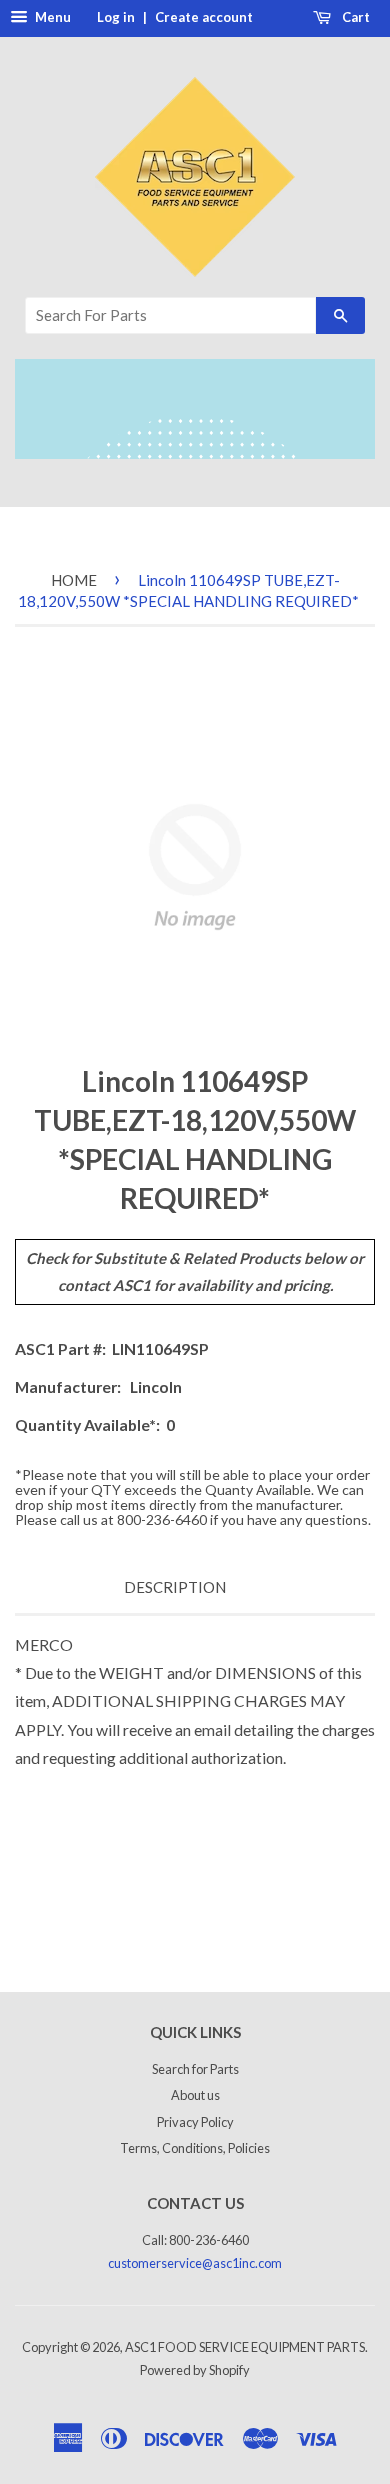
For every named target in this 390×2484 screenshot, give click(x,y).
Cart (354, 17)
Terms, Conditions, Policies (195, 2148)
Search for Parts (195, 2069)
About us (195, 2095)
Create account (204, 17)
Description (175, 1587)
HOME (74, 580)
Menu (51, 17)
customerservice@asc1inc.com (195, 2263)
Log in (116, 17)
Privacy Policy (195, 2122)
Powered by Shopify (195, 2370)
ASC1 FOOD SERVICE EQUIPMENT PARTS (245, 2347)
